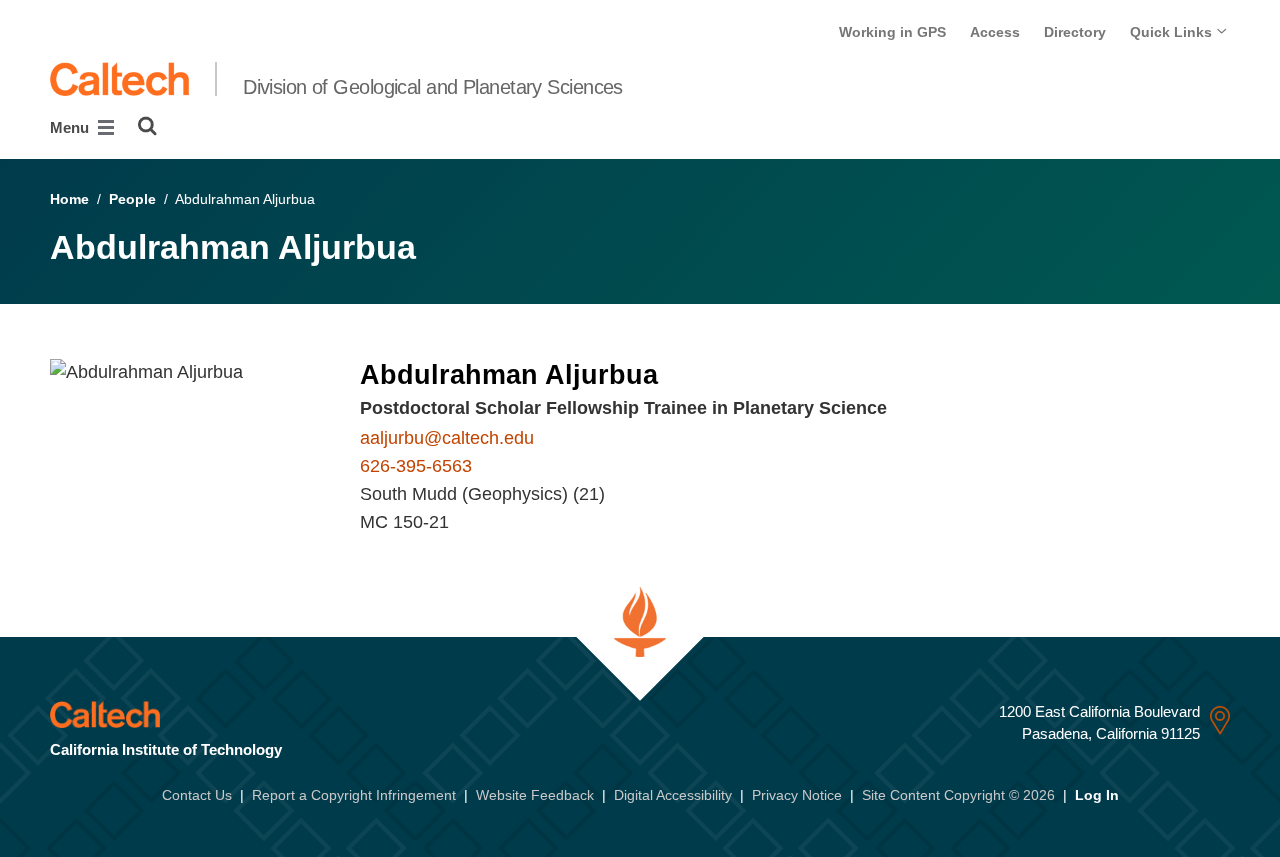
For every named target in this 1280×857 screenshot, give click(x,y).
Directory (1075, 32)
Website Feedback (535, 795)
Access (995, 32)
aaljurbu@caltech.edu (447, 438)
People (132, 199)
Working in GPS (892, 32)
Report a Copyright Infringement (354, 795)
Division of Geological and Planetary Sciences (433, 87)
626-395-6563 (416, 466)
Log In (1097, 795)
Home (69, 199)
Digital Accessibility (673, 795)
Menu (71, 127)
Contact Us (197, 795)
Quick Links (1173, 32)
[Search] (147, 126)
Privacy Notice (797, 795)
